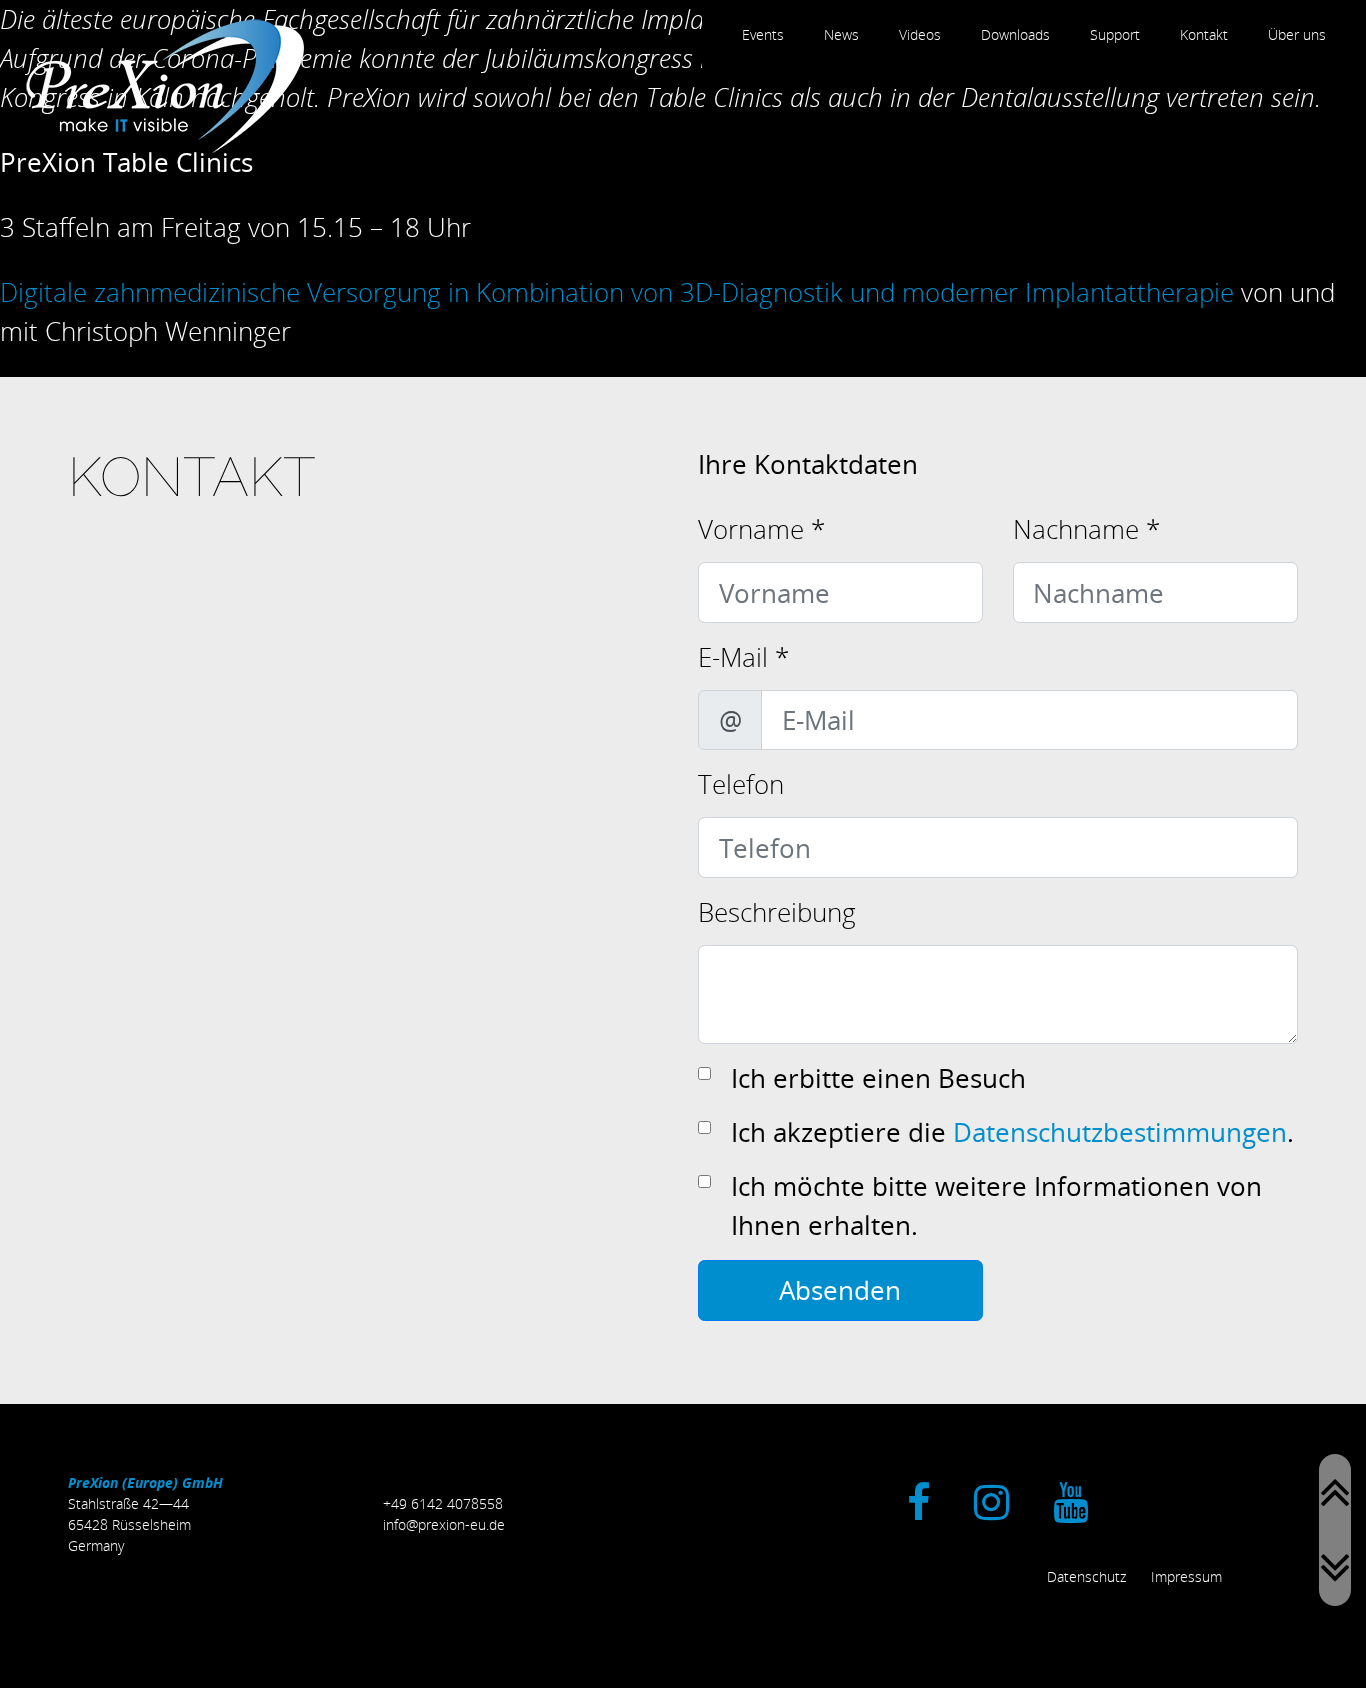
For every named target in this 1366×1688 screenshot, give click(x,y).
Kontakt (1204, 34)
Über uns (1297, 34)
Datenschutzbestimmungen (1120, 1132)
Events (763, 34)
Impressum (1186, 1576)
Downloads (1015, 34)
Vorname (761, 529)
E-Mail (743, 657)
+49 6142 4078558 (443, 1503)
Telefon (741, 784)
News (841, 34)
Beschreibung (777, 912)
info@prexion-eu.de (444, 1524)
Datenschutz (1086, 1576)
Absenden (840, 1290)
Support (1115, 34)
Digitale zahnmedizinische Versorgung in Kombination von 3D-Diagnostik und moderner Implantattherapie (617, 292)
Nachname (1086, 529)
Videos (920, 34)
